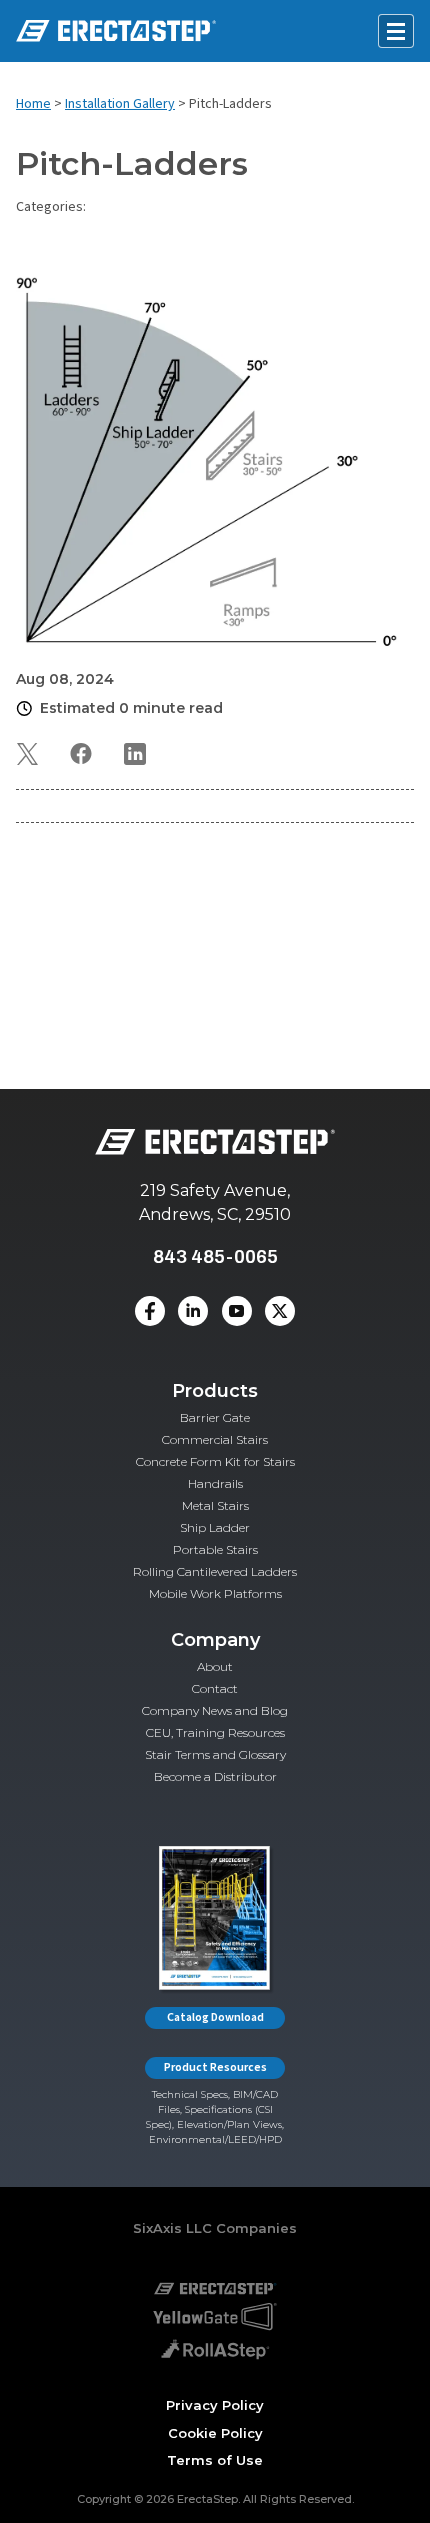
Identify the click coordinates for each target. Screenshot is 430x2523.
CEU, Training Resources (215, 1732)
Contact (215, 1688)
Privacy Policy (215, 2405)
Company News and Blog (215, 1710)
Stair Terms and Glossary (215, 1754)
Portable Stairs (215, 1549)
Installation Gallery (120, 104)
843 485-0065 (215, 1256)
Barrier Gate (215, 1417)
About (215, 1666)
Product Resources (215, 2067)
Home (33, 104)
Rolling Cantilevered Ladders (215, 1571)
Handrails (215, 1483)
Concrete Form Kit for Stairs (215, 1461)
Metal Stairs (215, 1505)
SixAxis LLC (172, 2228)
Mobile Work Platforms (215, 1593)
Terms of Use (215, 2460)
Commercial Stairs (215, 1439)
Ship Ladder (215, 1527)
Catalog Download (215, 2017)
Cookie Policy (215, 2433)
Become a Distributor (215, 1776)
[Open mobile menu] (396, 31)
